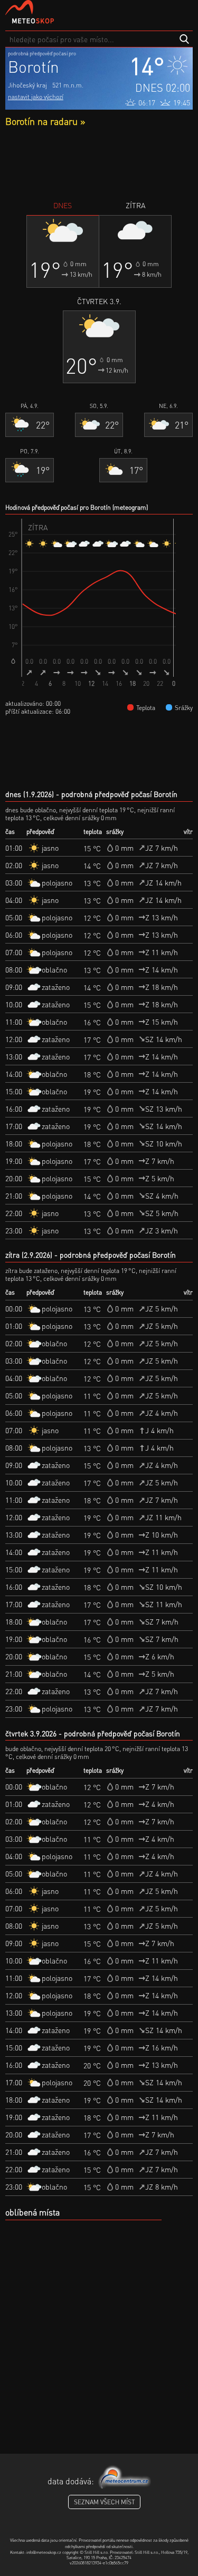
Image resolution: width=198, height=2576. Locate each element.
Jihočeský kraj (27, 85)
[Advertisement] (99, 163)
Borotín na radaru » (45, 121)
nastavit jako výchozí (36, 97)
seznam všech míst (104, 2502)
